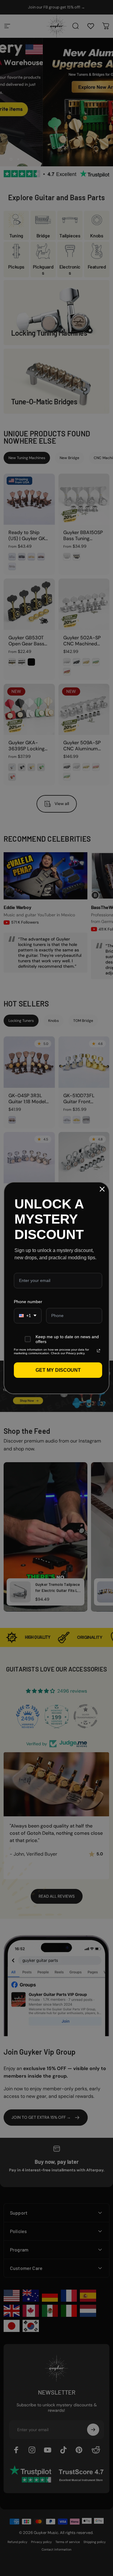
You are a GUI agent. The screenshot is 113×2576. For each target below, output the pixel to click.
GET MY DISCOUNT (58, 1370)
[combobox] (28, 1316)
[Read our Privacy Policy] (99, 1351)
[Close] (102, 1189)
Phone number (28, 1302)
